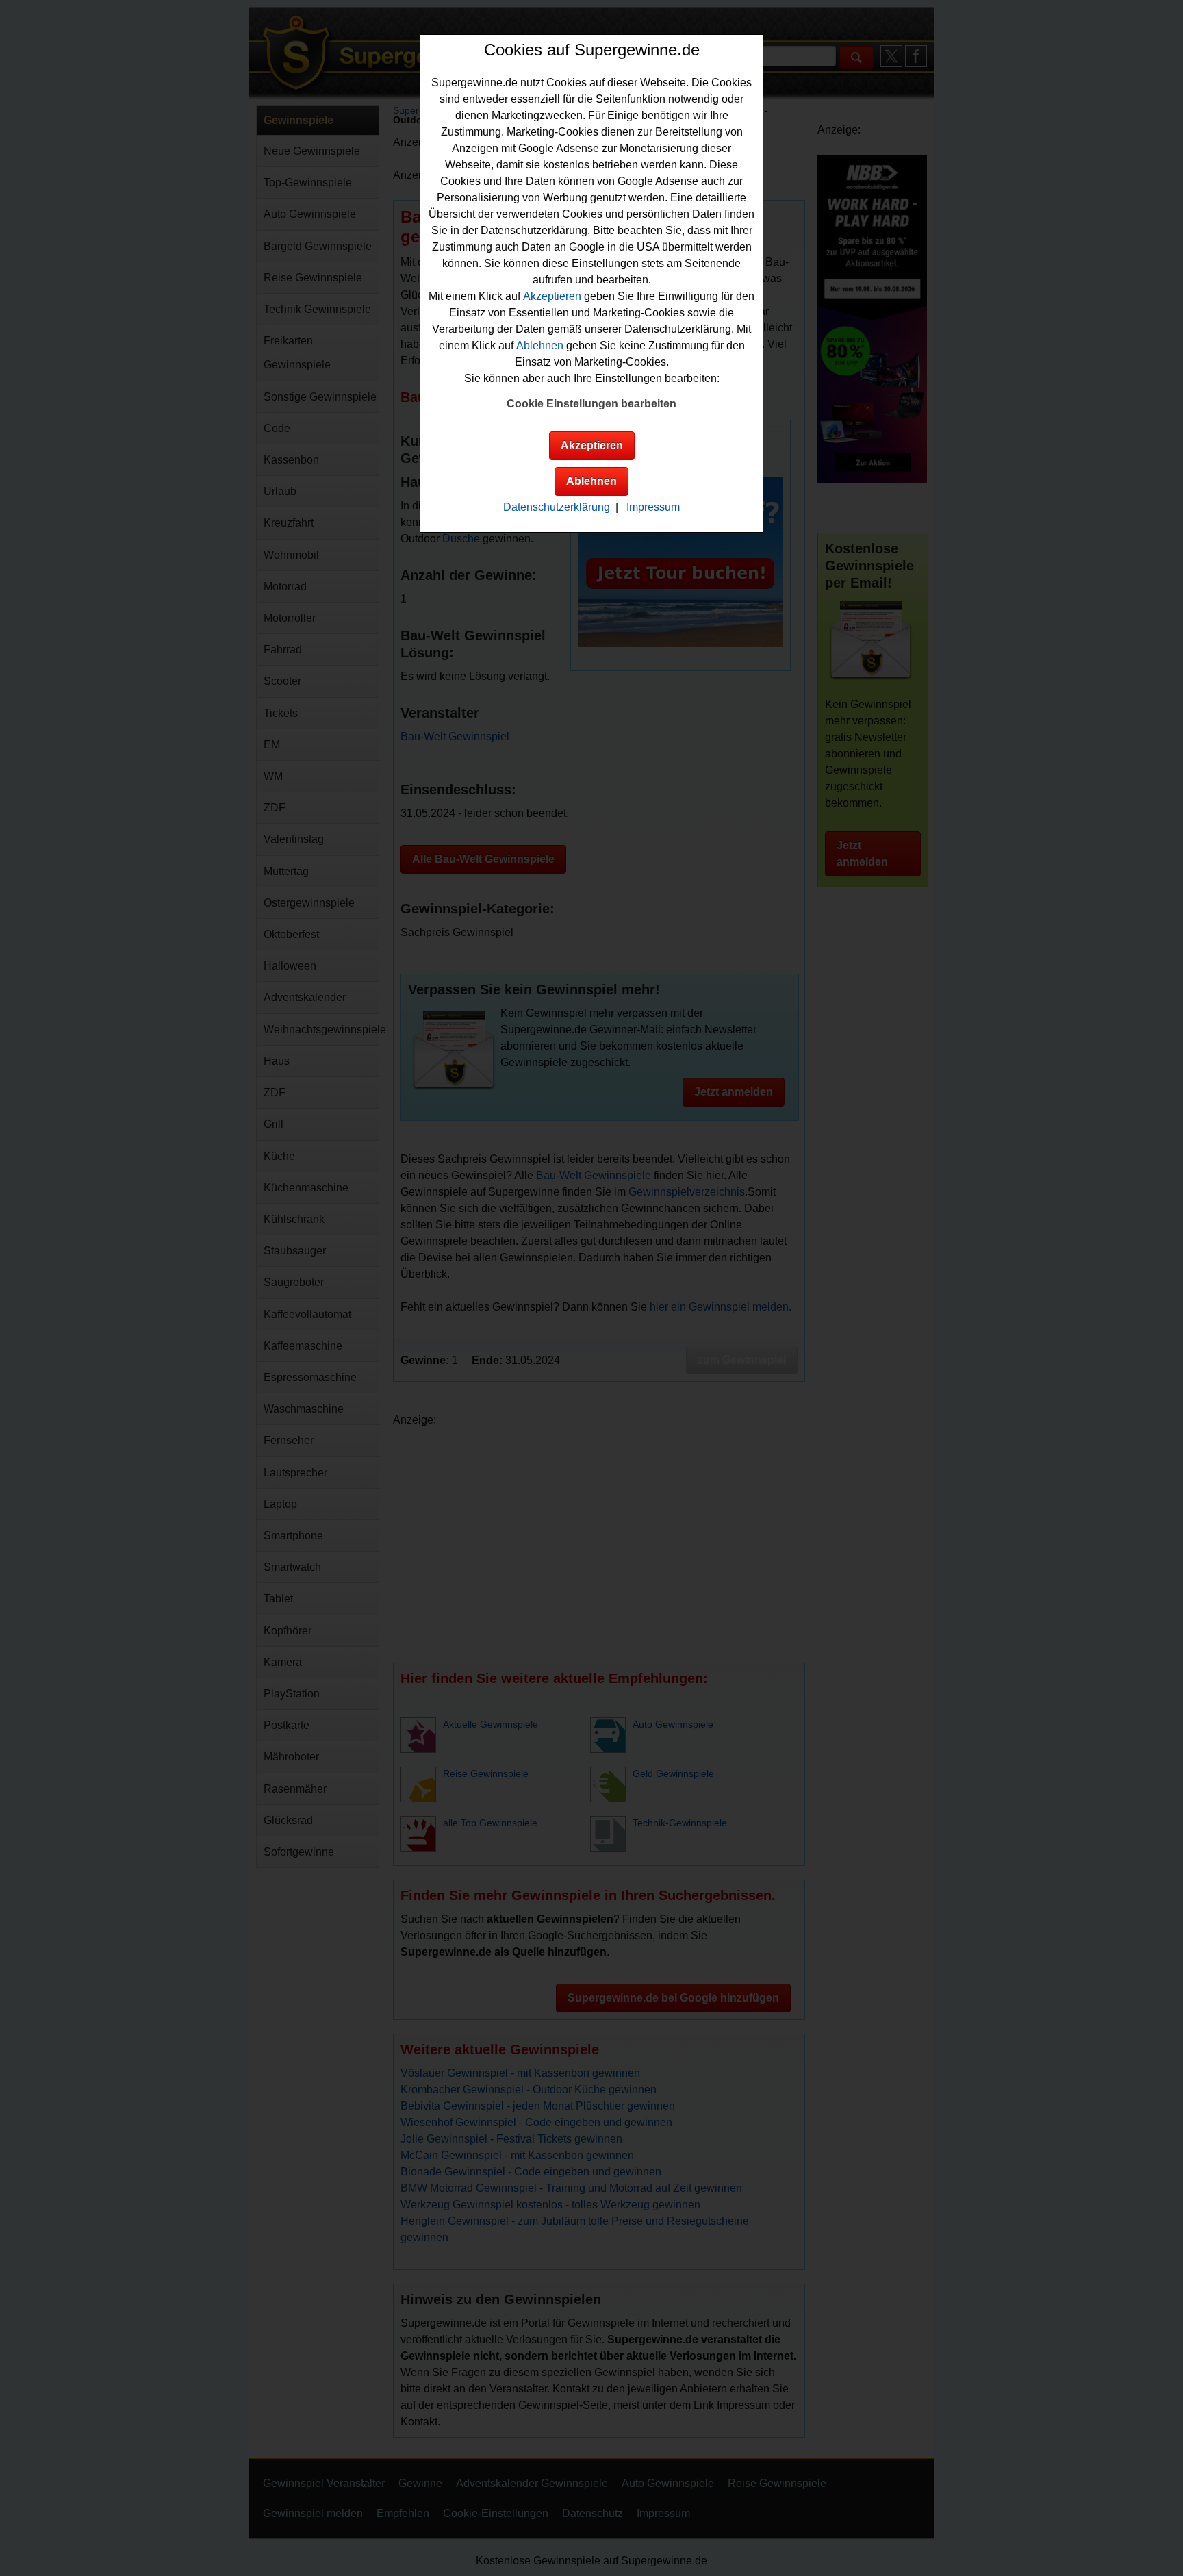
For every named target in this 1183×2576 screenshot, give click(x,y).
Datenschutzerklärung (557, 507)
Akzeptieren (552, 296)
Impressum (653, 507)
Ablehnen (540, 345)
